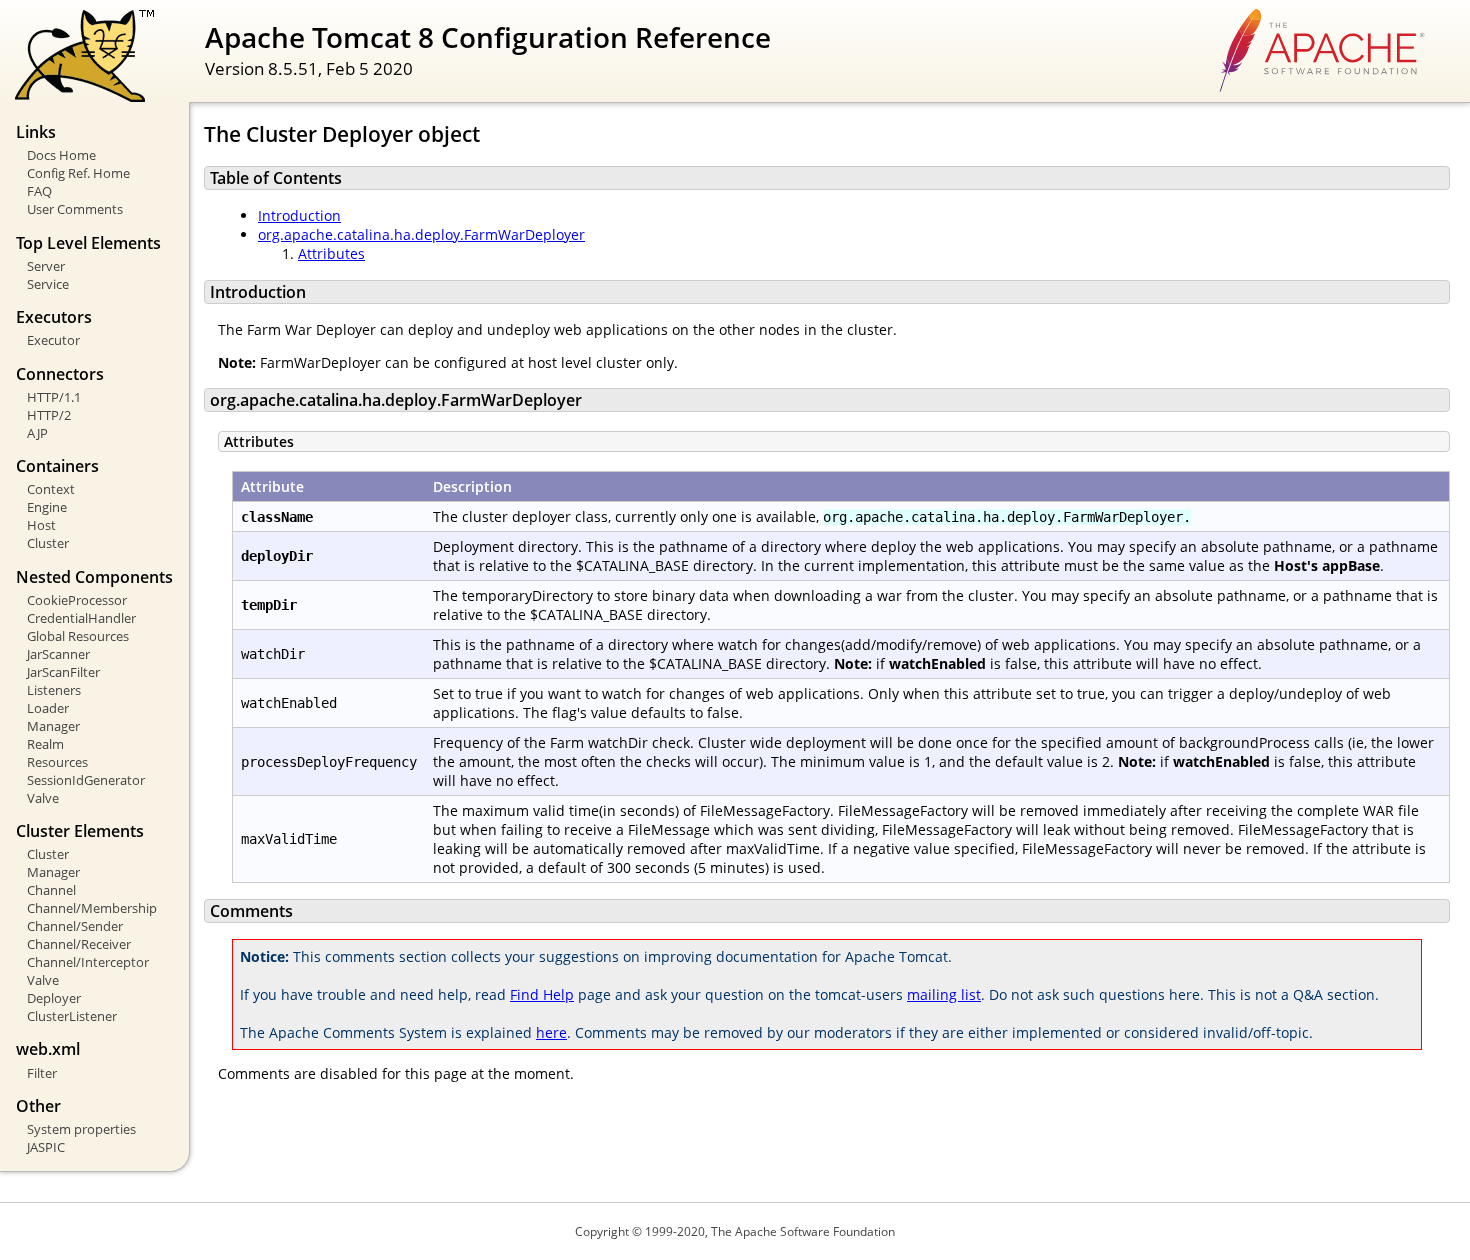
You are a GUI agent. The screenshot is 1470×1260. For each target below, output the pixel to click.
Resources (57, 762)
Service (48, 284)
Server (46, 266)
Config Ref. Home (78, 173)
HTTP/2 (49, 415)
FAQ (39, 191)
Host (41, 525)
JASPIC (46, 1147)
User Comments (75, 209)
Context (51, 489)
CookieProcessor (77, 600)
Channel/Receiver (79, 944)
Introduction (299, 215)
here (551, 1032)
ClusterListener (72, 1016)
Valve (43, 798)
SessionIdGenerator (86, 780)
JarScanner (58, 654)
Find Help (542, 994)
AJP (37, 433)
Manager (53, 726)
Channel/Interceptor (88, 962)
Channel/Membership (92, 908)
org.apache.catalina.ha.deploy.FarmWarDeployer (421, 234)
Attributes (331, 253)
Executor (53, 340)
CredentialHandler (81, 618)
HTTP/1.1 (54, 397)
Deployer (54, 998)
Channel (51, 890)
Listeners (54, 690)
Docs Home (61, 155)
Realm (45, 744)
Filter (42, 1073)
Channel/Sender (75, 926)
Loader (48, 708)
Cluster (48, 543)
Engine (47, 507)
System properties (81, 1129)
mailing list (944, 994)
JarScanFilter (63, 672)
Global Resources (78, 636)
